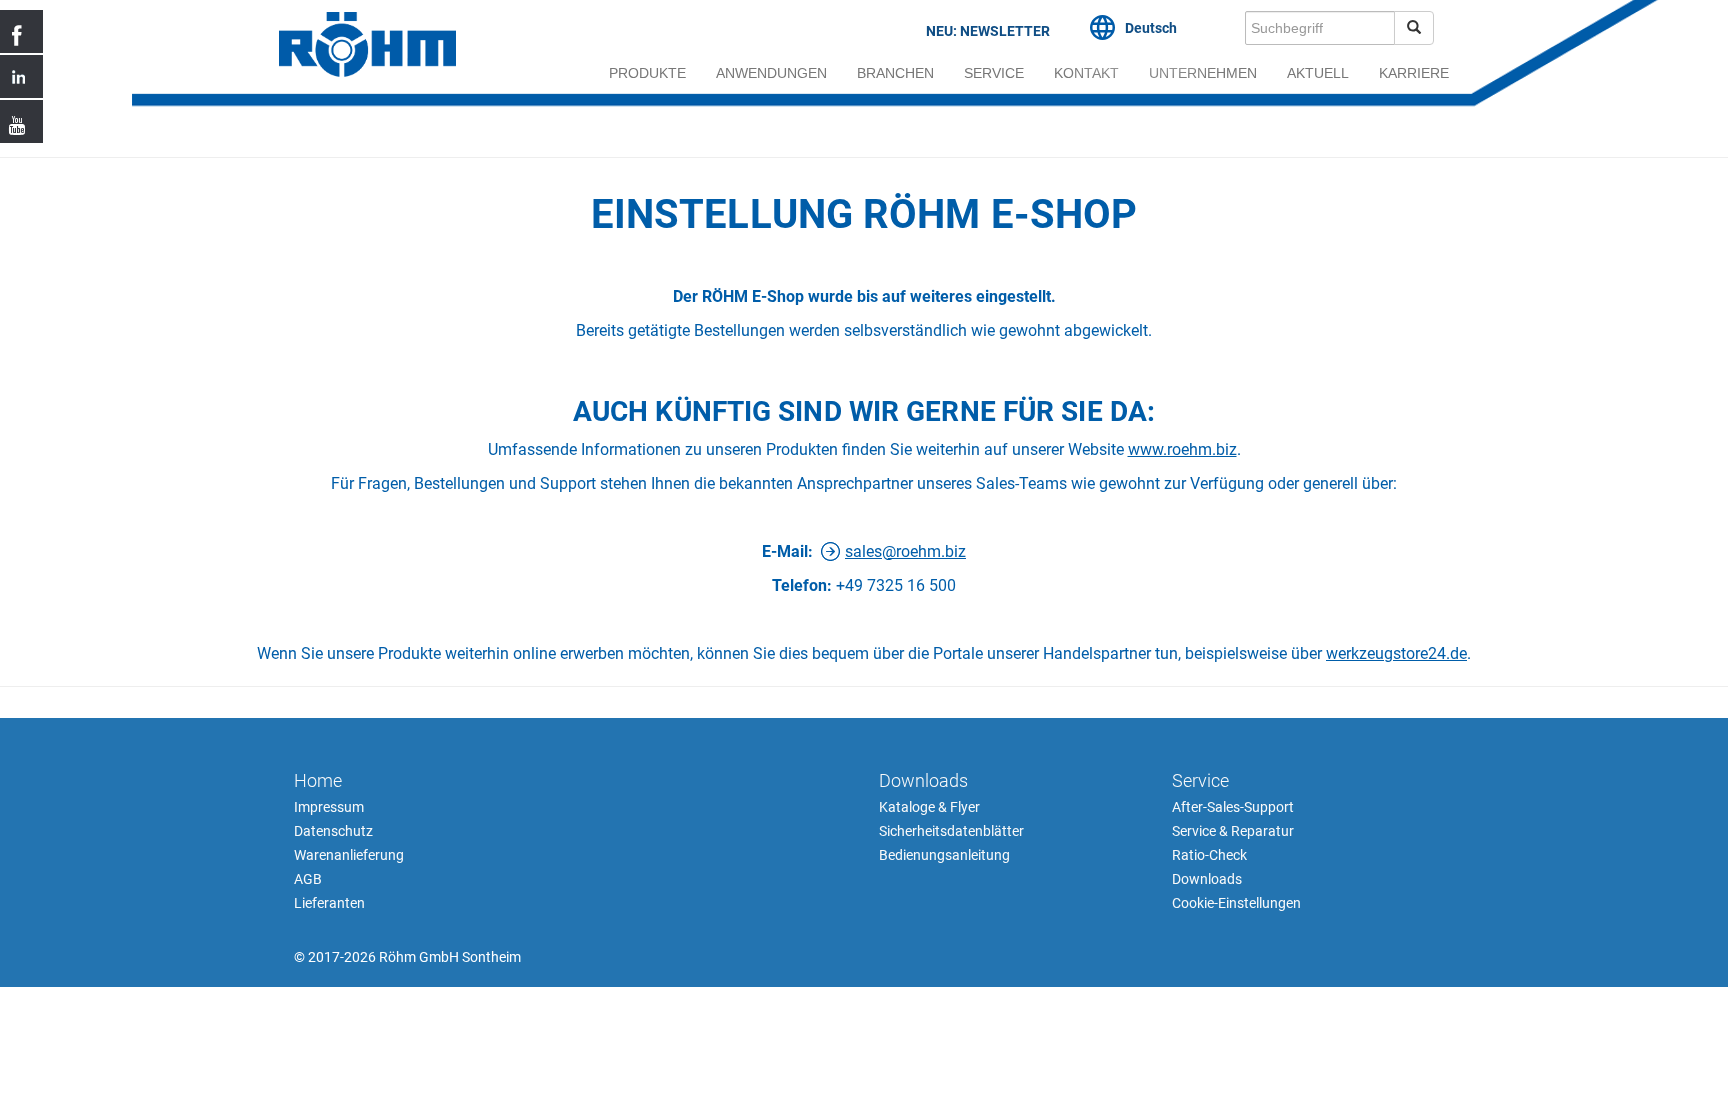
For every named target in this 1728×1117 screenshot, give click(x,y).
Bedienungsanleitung (944, 855)
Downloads (923, 780)
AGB (308, 879)
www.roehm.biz (1182, 449)
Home (318, 780)
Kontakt (1086, 73)
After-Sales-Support (1233, 807)
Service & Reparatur (1233, 831)
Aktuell (1318, 73)
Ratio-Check (1209, 855)
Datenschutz (333, 831)
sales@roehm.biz (905, 551)
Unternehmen (1203, 73)
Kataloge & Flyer (929, 807)
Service (994, 73)
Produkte (647, 73)
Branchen (895, 73)
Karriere (1414, 73)
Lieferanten (329, 903)
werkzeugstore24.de (1396, 653)
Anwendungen (771, 73)
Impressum (329, 807)
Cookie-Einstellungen (1236, 903)
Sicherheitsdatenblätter (951, 831)
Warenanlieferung (349, 855)
